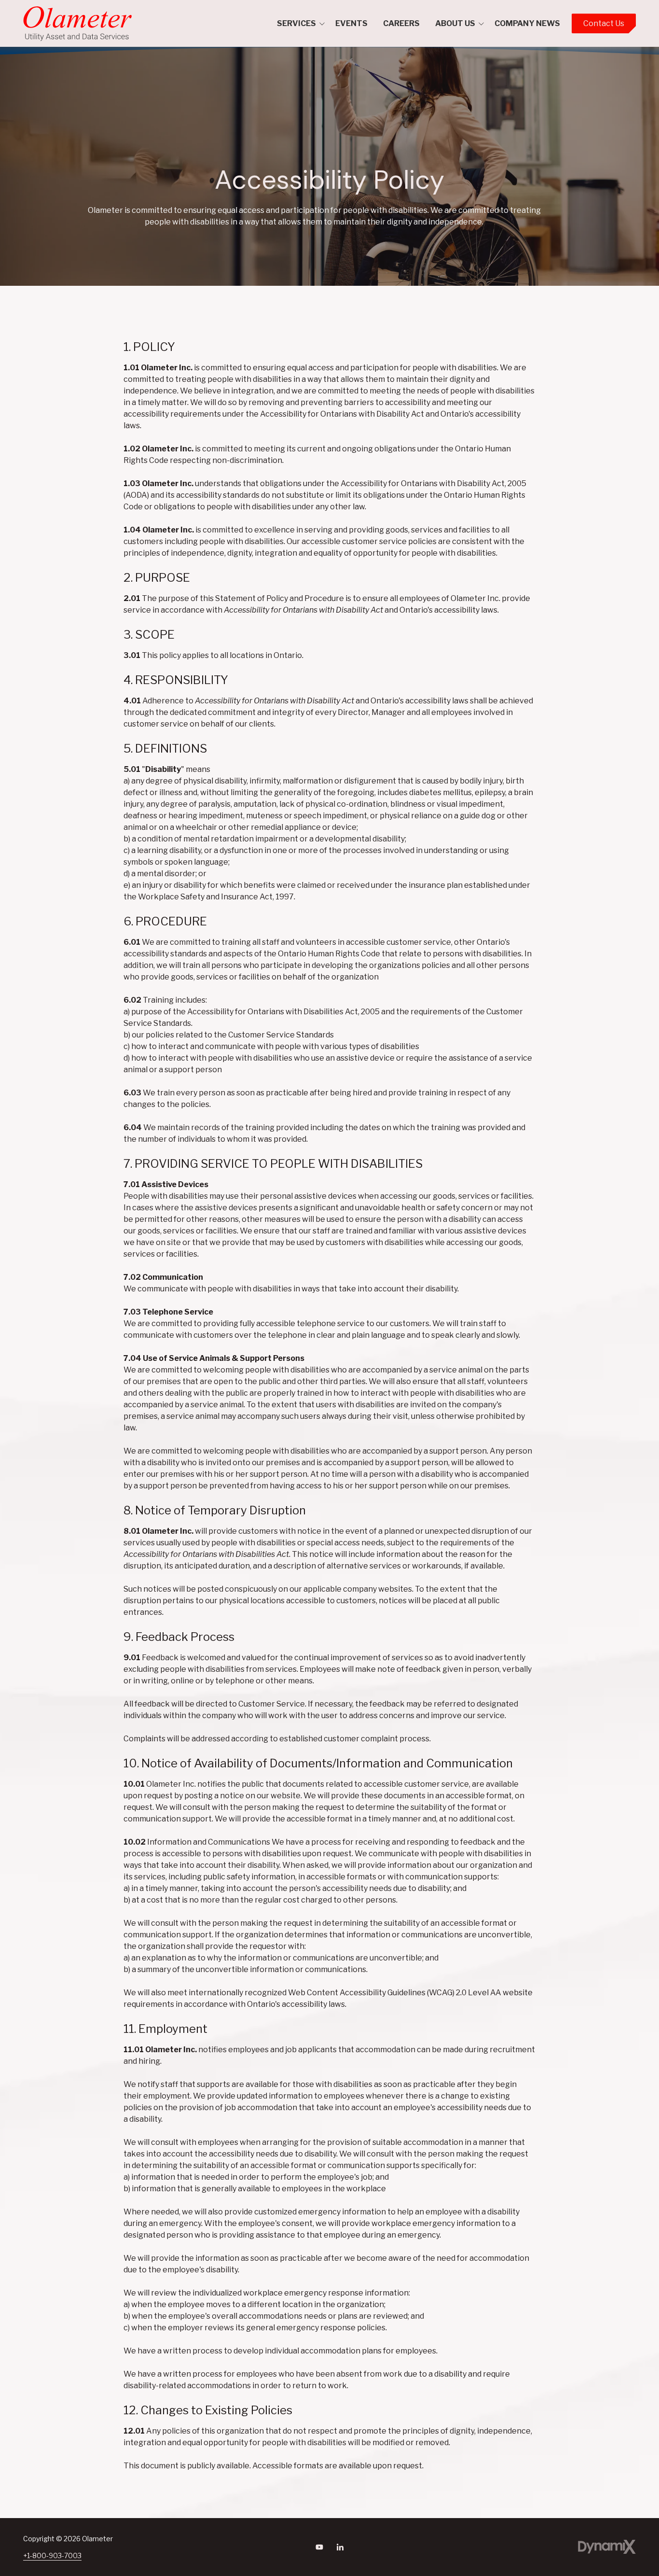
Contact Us (604, 23)
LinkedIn (340, 2547)
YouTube (319, 2547)
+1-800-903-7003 (52, 2555)
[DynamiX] (607, 2547)
